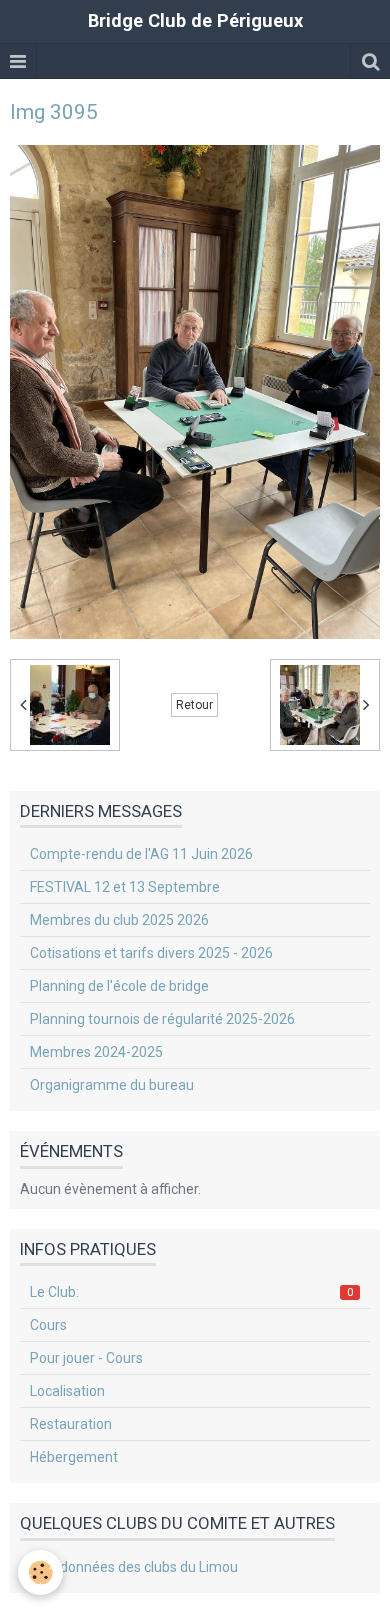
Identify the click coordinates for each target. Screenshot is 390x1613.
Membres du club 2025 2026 (119, 920)
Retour (194, 705)
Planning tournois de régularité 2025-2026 (162, 1019)
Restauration (71, 1424)
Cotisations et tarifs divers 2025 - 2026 (151, 953)
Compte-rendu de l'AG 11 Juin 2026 (141, 854)
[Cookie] (40, 1572)
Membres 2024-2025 (96, 1052)
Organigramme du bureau (112, 1085)
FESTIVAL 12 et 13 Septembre (125, 887)
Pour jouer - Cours (86, 1358)
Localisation (67, 1391)
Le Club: (191, 1292)
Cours (48, 1325)
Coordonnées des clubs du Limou (134, 1567)
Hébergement (74, 1457)
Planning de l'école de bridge (119, 986)
